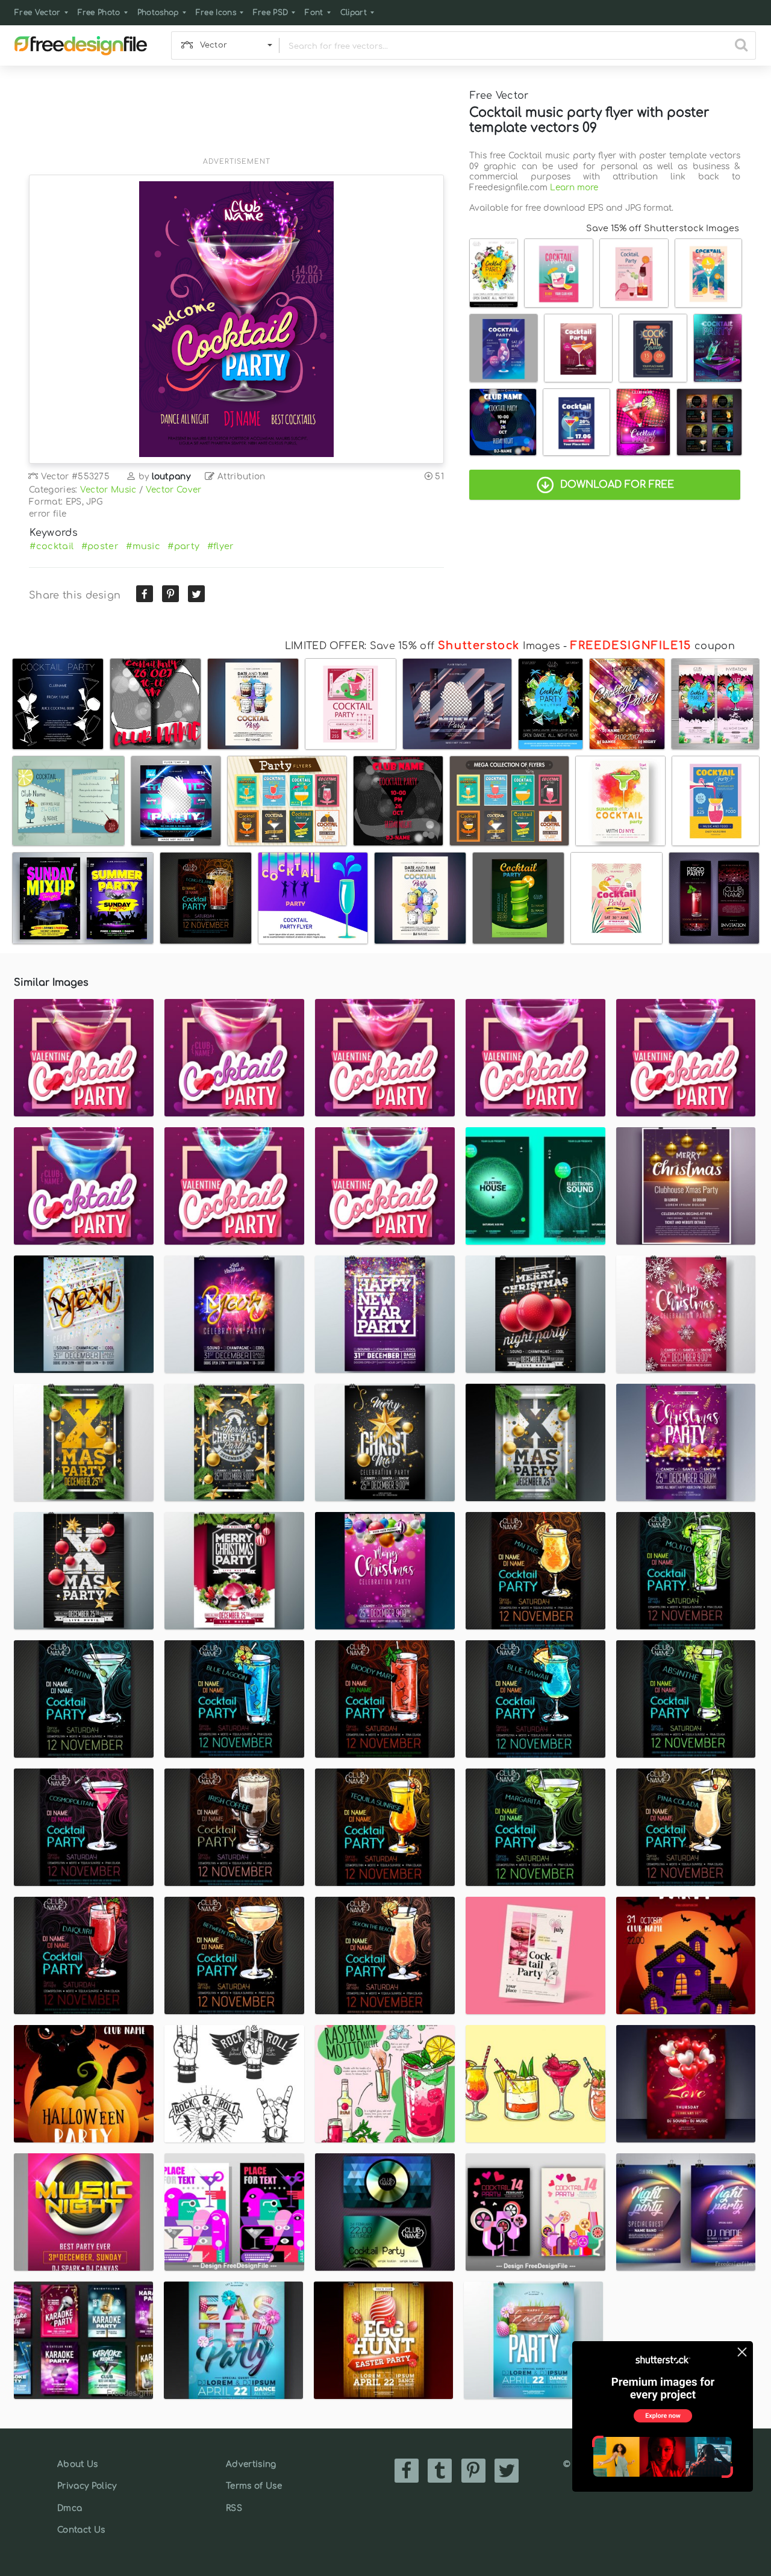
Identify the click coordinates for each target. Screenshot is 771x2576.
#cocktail (52, 546)
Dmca (70, 2508)
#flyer (221, 546)
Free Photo (99, 13)
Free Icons (216, 13)
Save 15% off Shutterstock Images (663, 228)
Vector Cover (174, 490)
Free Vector (38, 13)
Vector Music (108, 490)
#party (183, 546)
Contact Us (81, 2530)
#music (143, 546)
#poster (100, 546)
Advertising (251, 2464)
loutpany (171, 477)
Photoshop (158, 13)
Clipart (354, 13)
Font (314, 13)
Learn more (574, 188)
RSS (234, 2508)
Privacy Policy (87, 2486)
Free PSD (271, 13)
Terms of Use (254, 2486)
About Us (78, 2464)
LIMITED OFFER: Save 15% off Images (423, 646)
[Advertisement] (236, 119)
